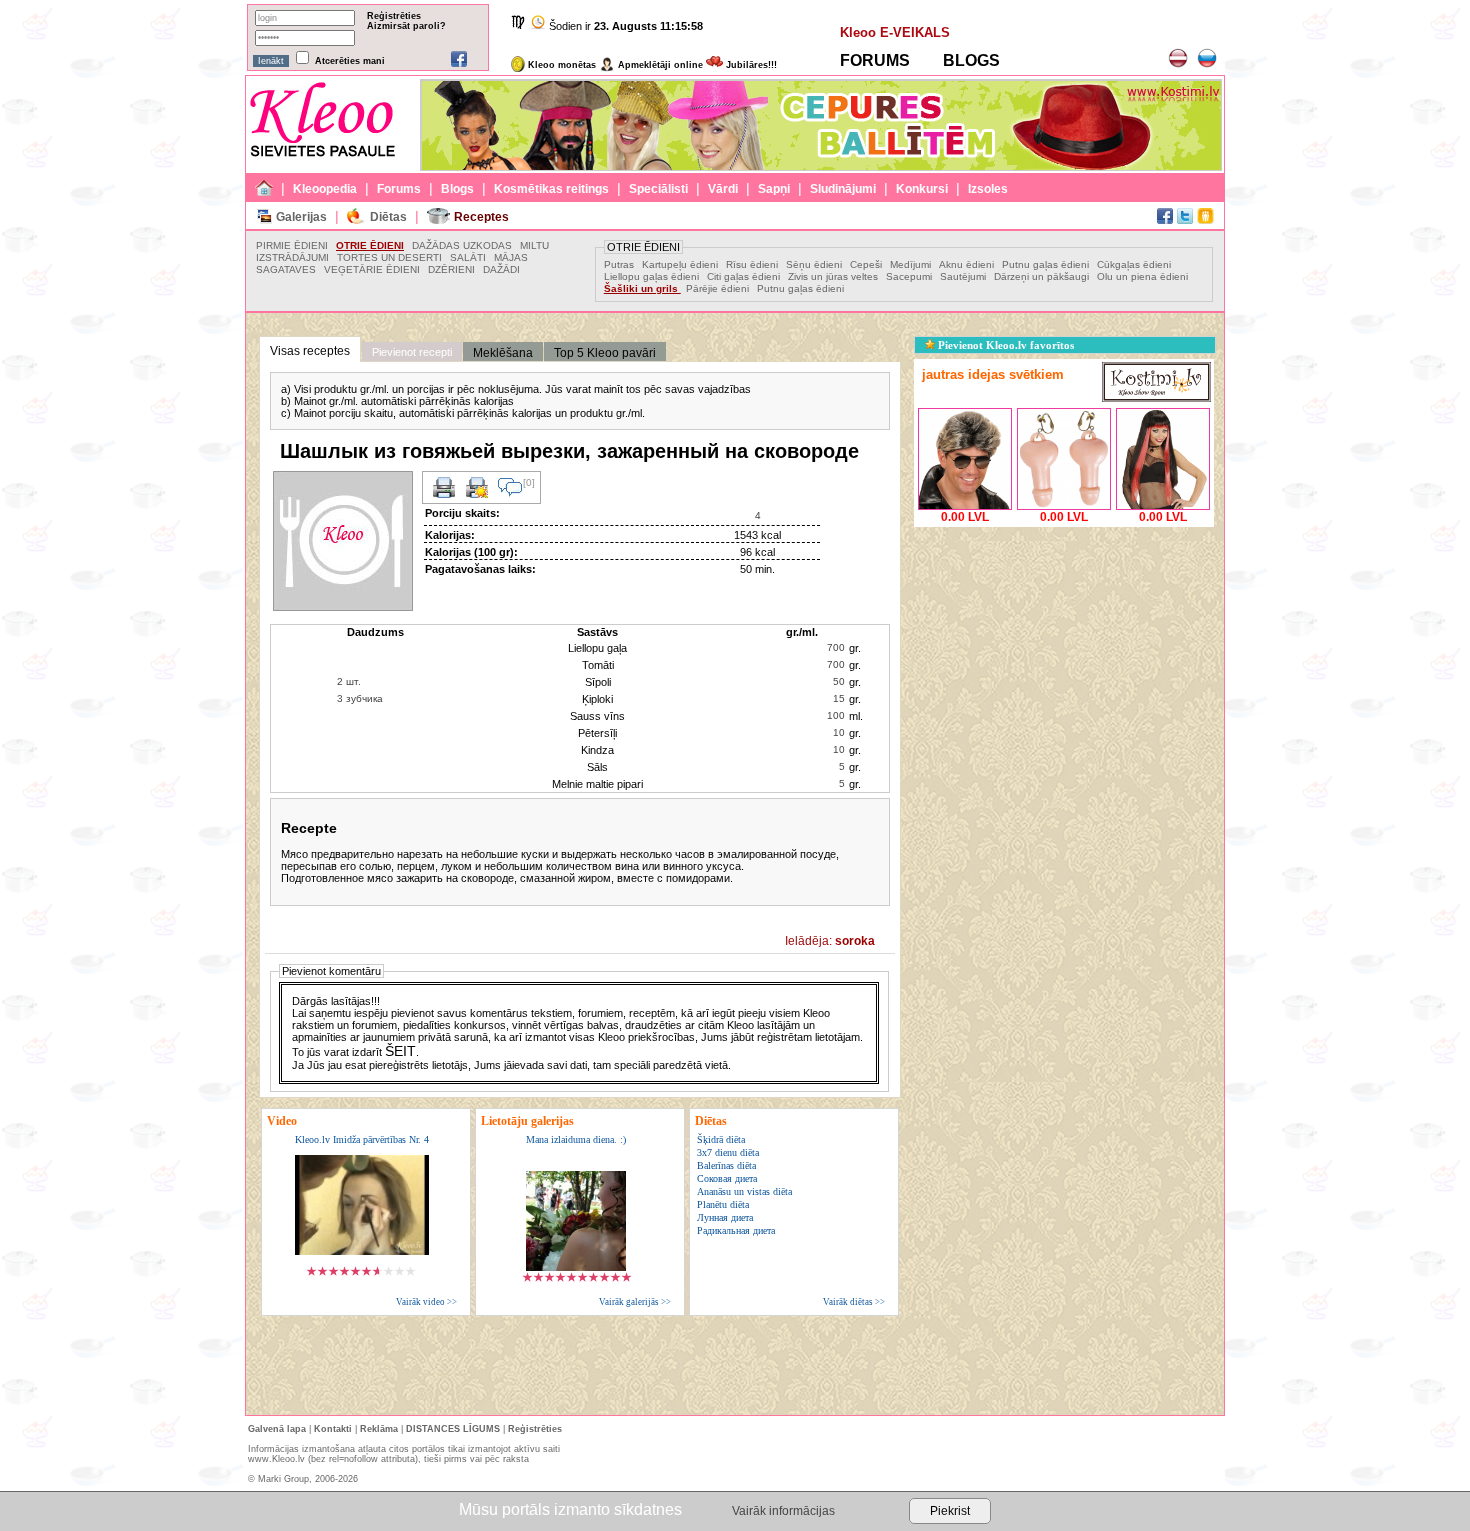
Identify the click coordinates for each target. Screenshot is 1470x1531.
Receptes (481, 217)
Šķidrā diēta (721, 1139)
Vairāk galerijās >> (635, 1302)
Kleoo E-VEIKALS (895, 32)
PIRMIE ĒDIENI (292, 245)
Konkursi (922, 189)
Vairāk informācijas (783, 1511)
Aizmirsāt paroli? (406, 26)
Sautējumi (963, 276)
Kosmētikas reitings (551, 189)
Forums (399, 189)
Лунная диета (725, 1217)
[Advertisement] (1064, 657)
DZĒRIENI (451, 269)
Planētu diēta (723, 1204)
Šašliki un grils (642, 288)
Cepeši (867, 264)
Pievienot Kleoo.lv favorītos (1004, 345)
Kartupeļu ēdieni (680, 264)
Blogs (457, 189)
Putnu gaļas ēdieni (1045, 264)
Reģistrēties (394, 16)
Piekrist (950, 1511)
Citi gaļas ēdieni (745, 276)
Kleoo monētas (560, 65)
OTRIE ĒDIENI (370, 245)
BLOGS (971, 60)
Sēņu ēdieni (815, 264)
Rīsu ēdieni (752, 264)
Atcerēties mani (350, 61)
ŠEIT (400, 1051)
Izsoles (988, 189)
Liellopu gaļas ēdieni (653, 276)
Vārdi (723, 189)
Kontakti (333, 1429)
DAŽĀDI (501, 269)
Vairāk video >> (426, 1302)
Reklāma (379, 1429)
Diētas (388, 217)
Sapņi (774, 189)
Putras (619, 264)
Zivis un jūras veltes (834, 276)
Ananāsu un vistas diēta (744, 1191)
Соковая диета (727, 1178)
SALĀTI (468, 257)
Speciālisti (658, 189)
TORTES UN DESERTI (389, 257)
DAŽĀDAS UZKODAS (462, 245)
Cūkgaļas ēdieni (1134, 264)
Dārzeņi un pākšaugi (1043, 276)
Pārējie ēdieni (717, 288)
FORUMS (875, 60)
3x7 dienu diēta (728, 1152)
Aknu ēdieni (966, 264)
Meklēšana (503, 353)
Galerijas (301, 217)
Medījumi (912, 264)
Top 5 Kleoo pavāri (605, 353)
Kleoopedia (325, 189)
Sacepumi (909, 276)
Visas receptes (310, 351)
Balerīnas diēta (726, 1165)
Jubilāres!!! (750, 65)
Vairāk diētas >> (854, 1302)
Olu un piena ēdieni (1142, 276)
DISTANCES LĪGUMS (453, 1429)
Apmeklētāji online (659, 65)
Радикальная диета (736, 1230)
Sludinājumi (843, 189)
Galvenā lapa (277, 1429)
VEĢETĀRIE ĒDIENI (372, 269)
